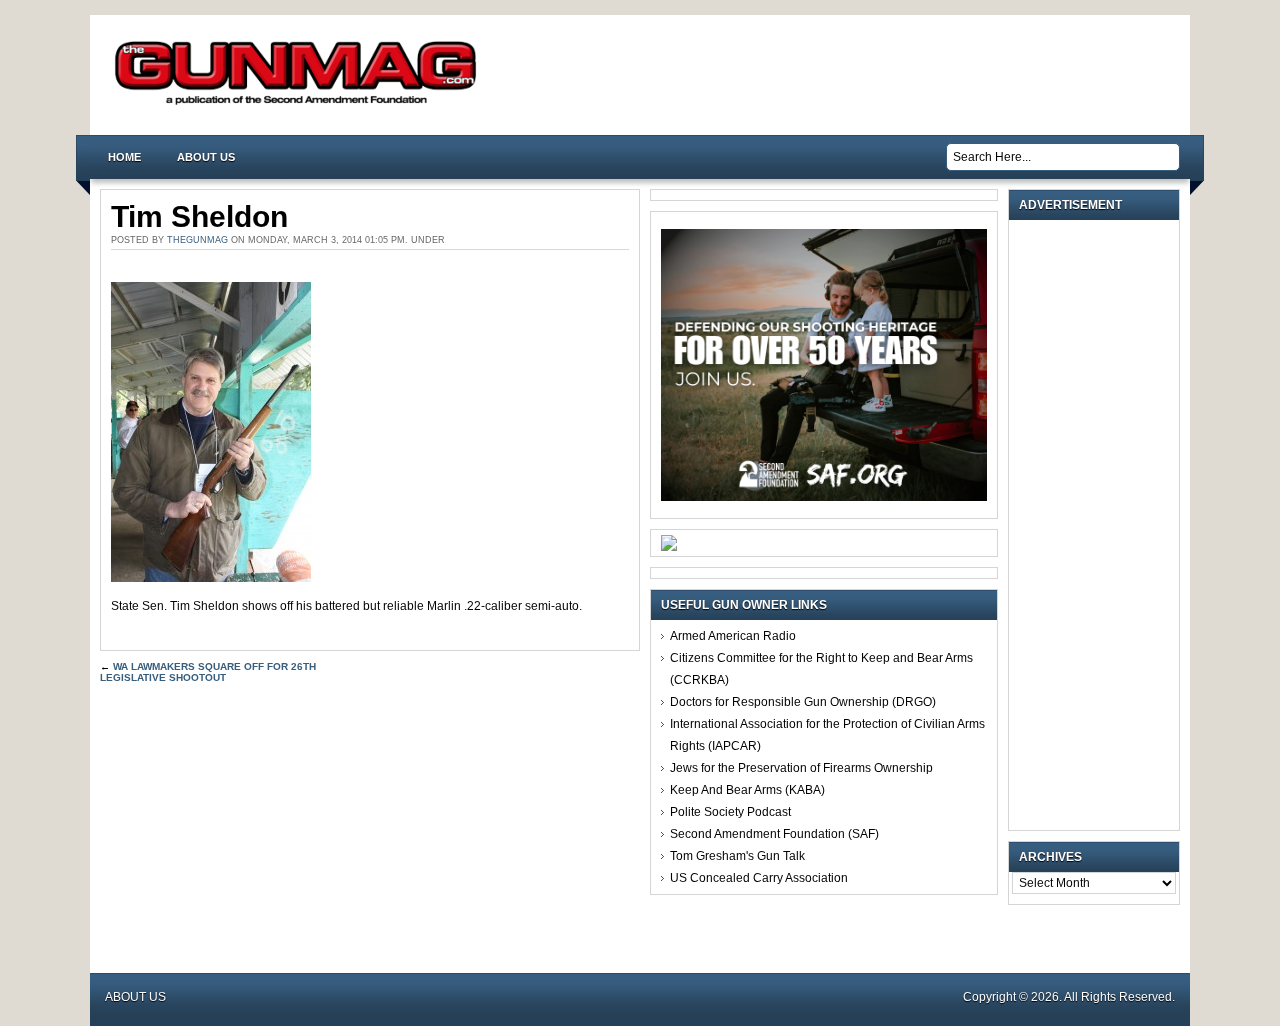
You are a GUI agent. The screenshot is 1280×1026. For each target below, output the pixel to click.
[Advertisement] (1099, 525)
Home (124, 157)
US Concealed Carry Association (759, 878)
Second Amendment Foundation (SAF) (774, 834)
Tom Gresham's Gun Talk (737, 856)
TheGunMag (197, 240)
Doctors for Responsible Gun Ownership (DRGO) (803, 702)
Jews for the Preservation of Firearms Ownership (801, 768)
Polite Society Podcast (730, 812)
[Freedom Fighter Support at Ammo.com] (669, 547)
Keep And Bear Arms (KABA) (747, 790)
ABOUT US (206, 157)
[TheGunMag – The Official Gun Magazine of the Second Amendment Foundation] (300, 103)
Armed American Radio (733, 636)
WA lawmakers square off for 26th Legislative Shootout (208, 672)
